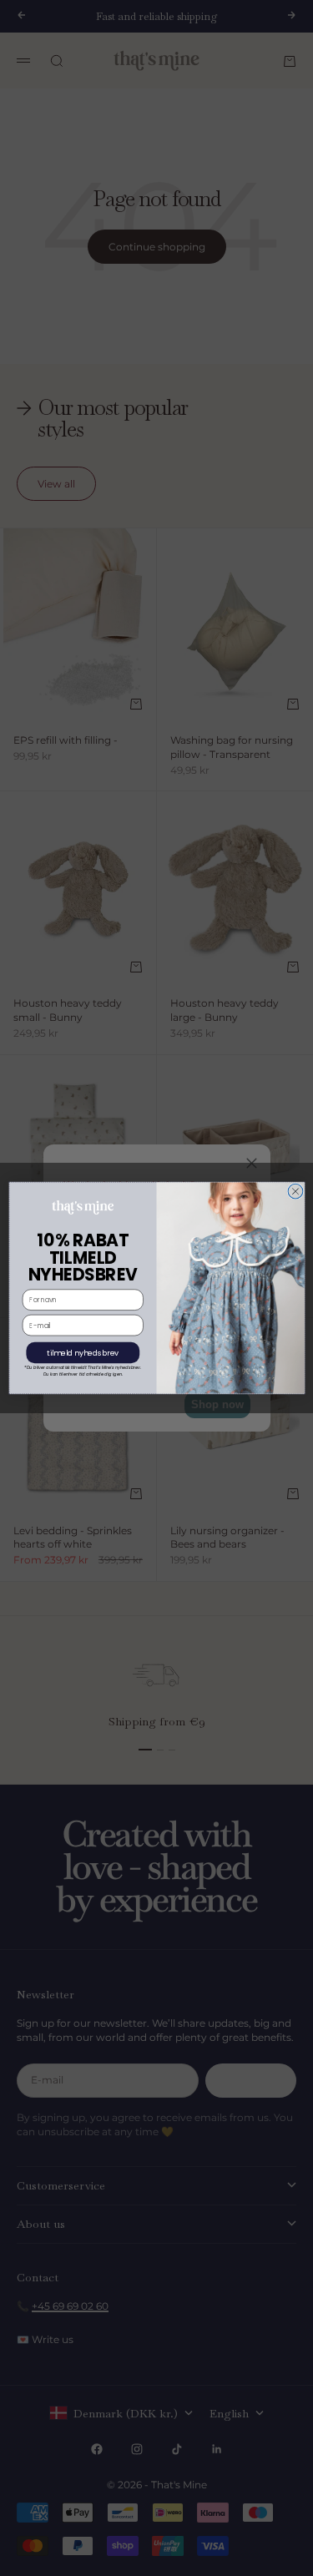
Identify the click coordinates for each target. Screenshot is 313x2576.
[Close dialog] (295, 1191)
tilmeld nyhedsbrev (83, 1353)
